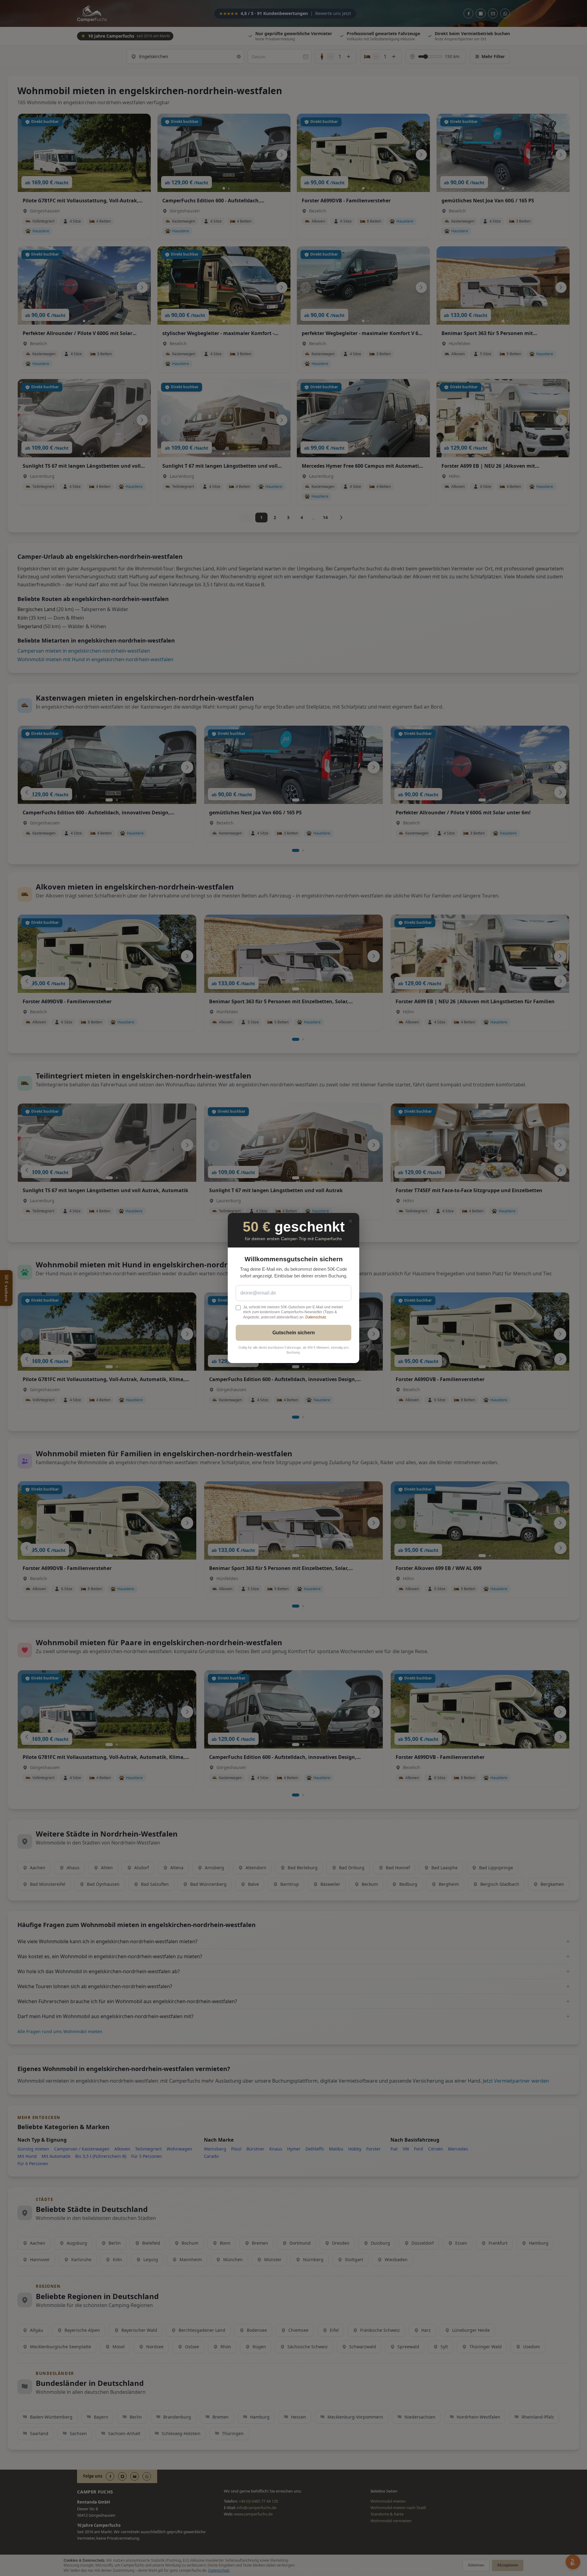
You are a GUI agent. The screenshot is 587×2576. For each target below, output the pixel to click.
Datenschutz (316, 1317)
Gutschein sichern (294, 1333)
